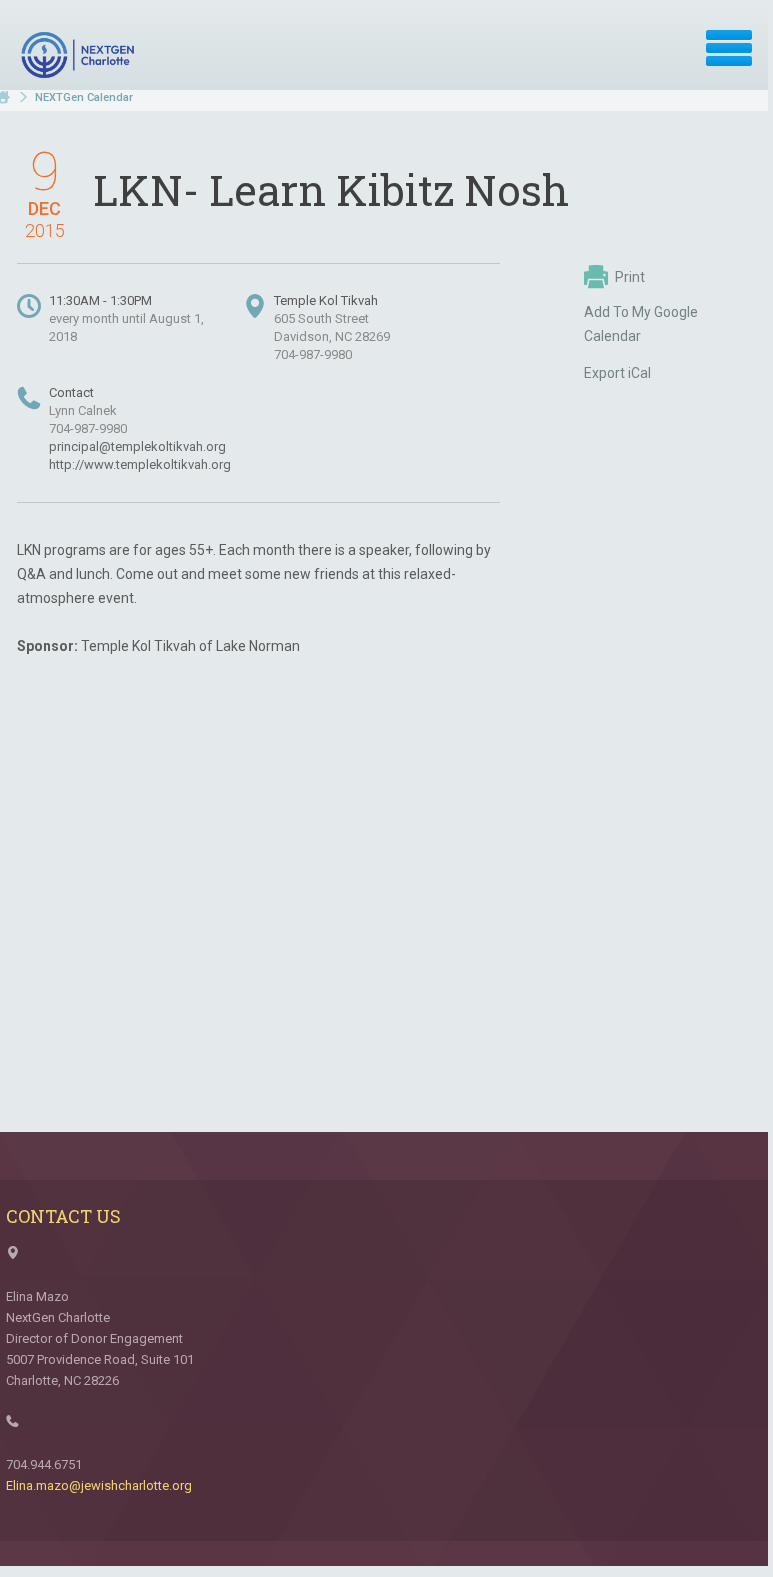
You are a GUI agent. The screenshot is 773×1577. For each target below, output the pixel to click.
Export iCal (617, 373)
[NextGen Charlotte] (80, 55)
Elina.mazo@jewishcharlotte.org (99, 1485)
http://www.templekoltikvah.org (140, 464)
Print (630, 277)
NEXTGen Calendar (84, 97)
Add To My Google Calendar (641, 324)
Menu (729, 48)
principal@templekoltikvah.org (137, 446)
